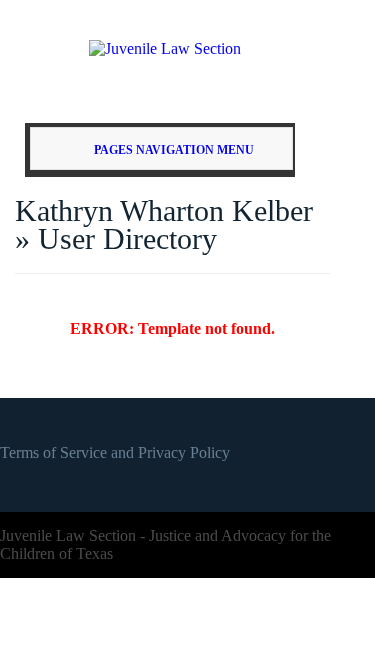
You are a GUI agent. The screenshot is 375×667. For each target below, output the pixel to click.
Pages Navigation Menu (174, 150)
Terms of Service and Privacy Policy (115, 452)
